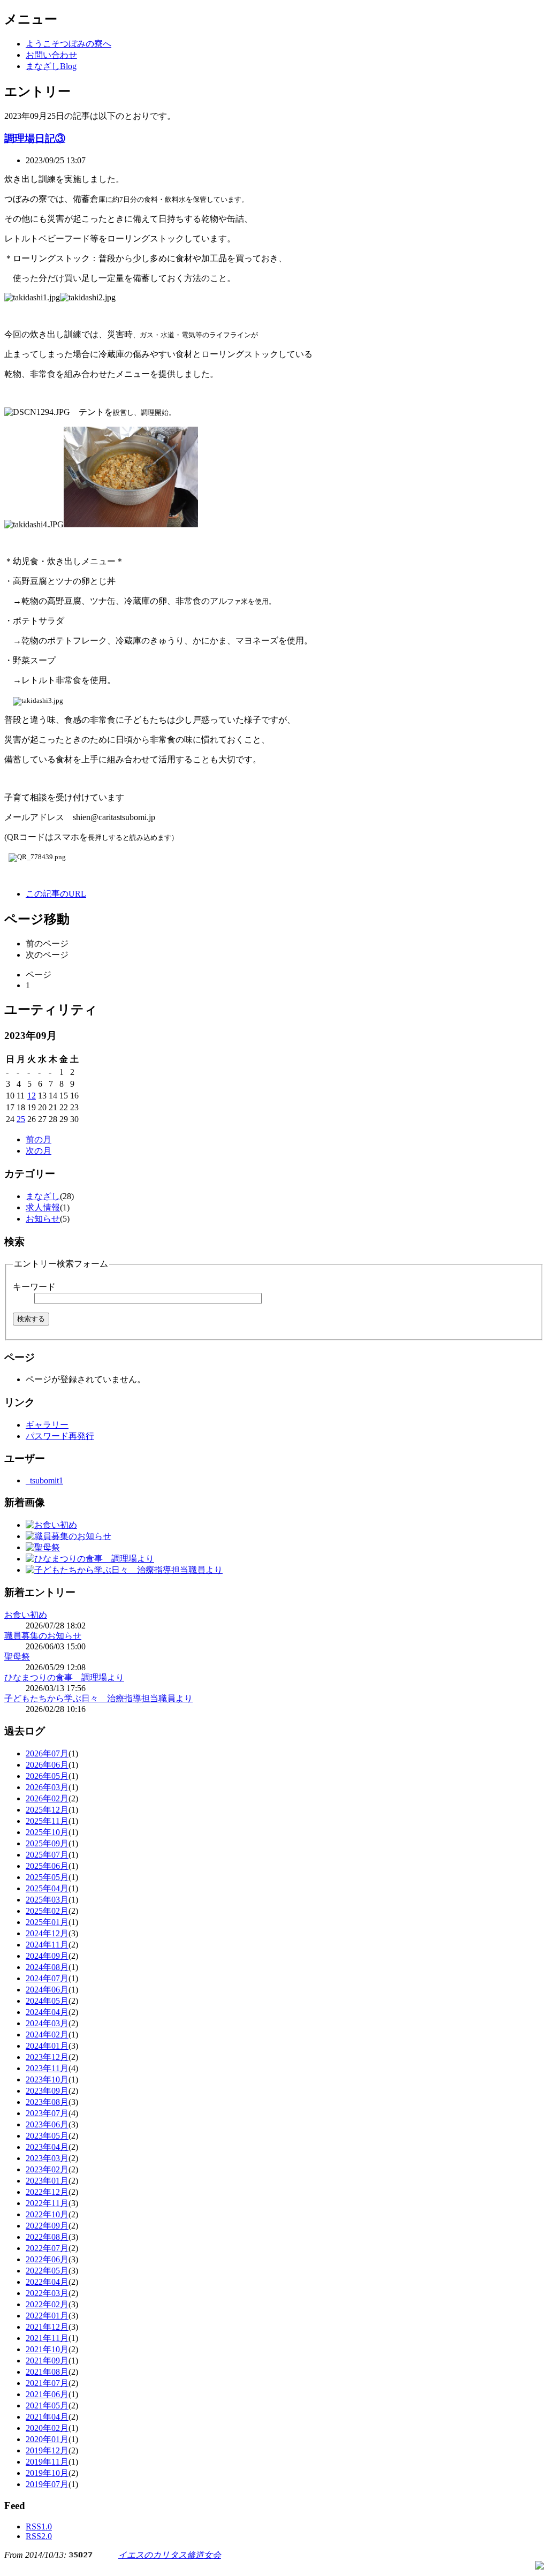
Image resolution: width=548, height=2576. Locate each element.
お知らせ (43, 1219)
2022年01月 (47, 2316)
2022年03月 (47, 2293)
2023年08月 (47, 2102)
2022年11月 (47, 2203)
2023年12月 (47, 2057)
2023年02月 (47, 2169)
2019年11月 (47, 2462)
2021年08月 (47, 2372)
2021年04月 (47, 2417)
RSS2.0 (39, 2536)
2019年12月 (47, 2450)
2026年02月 (47, 1798)
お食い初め (26, 1615)
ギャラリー (47, 1425)
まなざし (43, 1196)
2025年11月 (47, 1821)
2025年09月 (47, 1843)
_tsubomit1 (44, 1480)
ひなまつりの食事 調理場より (64, 1677)
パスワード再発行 (60, 1436)
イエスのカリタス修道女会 (170, 2555)
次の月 (39, 1151)
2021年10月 (47, 2349)
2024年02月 (47, 2035)
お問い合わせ (51, 55)
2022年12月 (47, 2192)
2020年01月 (47, 2439)
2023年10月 (47, 2079)
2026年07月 (47, 1753)
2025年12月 (47, 1810)
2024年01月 (47, 2046)
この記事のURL (56, 894)
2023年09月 (47, 2091)
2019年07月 (47, 2484)
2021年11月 (47, 2338)
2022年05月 (47, 2271)
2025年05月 (47, 1877)
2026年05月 (47, 1776)
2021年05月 (47, 2405)
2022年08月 (47, 2237)
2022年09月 (47, 2226)
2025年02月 (47, 1911)
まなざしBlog (51, 66)
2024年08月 (47, 1967)
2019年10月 (47, 2473)
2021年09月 (47, 2361)
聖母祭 (17, 1657)
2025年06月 (47, 1866)
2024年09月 (47, 1956)
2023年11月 (47, 2068)
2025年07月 (47, 1855)
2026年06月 (47, 1765)
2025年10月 (47, 1832)
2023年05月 (47, 2136)
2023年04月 (47, 2147)
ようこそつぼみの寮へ (68, 44)
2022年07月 (47, 2248)
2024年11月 (47, 1945)
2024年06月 (47, 1990)
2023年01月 (47, 2181)
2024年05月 (47, 2001)
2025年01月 (47, 1922)
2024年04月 (47, 2012)
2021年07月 (47, 2383)
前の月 (39, 1139)
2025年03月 (47, 1900)
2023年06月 (47, 2124)
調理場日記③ (35, 138)
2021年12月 (47, 2327)
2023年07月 (47, 2113)
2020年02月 (47, 2428)
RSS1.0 (39, 2526)
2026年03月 (47, 1787)
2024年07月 (47, 1978)
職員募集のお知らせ (43, 1636)
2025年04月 (47, 1888)
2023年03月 (47, 2158)
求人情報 (43, 1207)
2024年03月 (47, 2023)
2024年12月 (47, 1933)
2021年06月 (47, 2394)
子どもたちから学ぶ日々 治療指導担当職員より (98, 1698)
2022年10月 (47, 2214)
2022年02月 (47, 2304)
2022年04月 (47, 2282)
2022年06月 (47, 2259)
